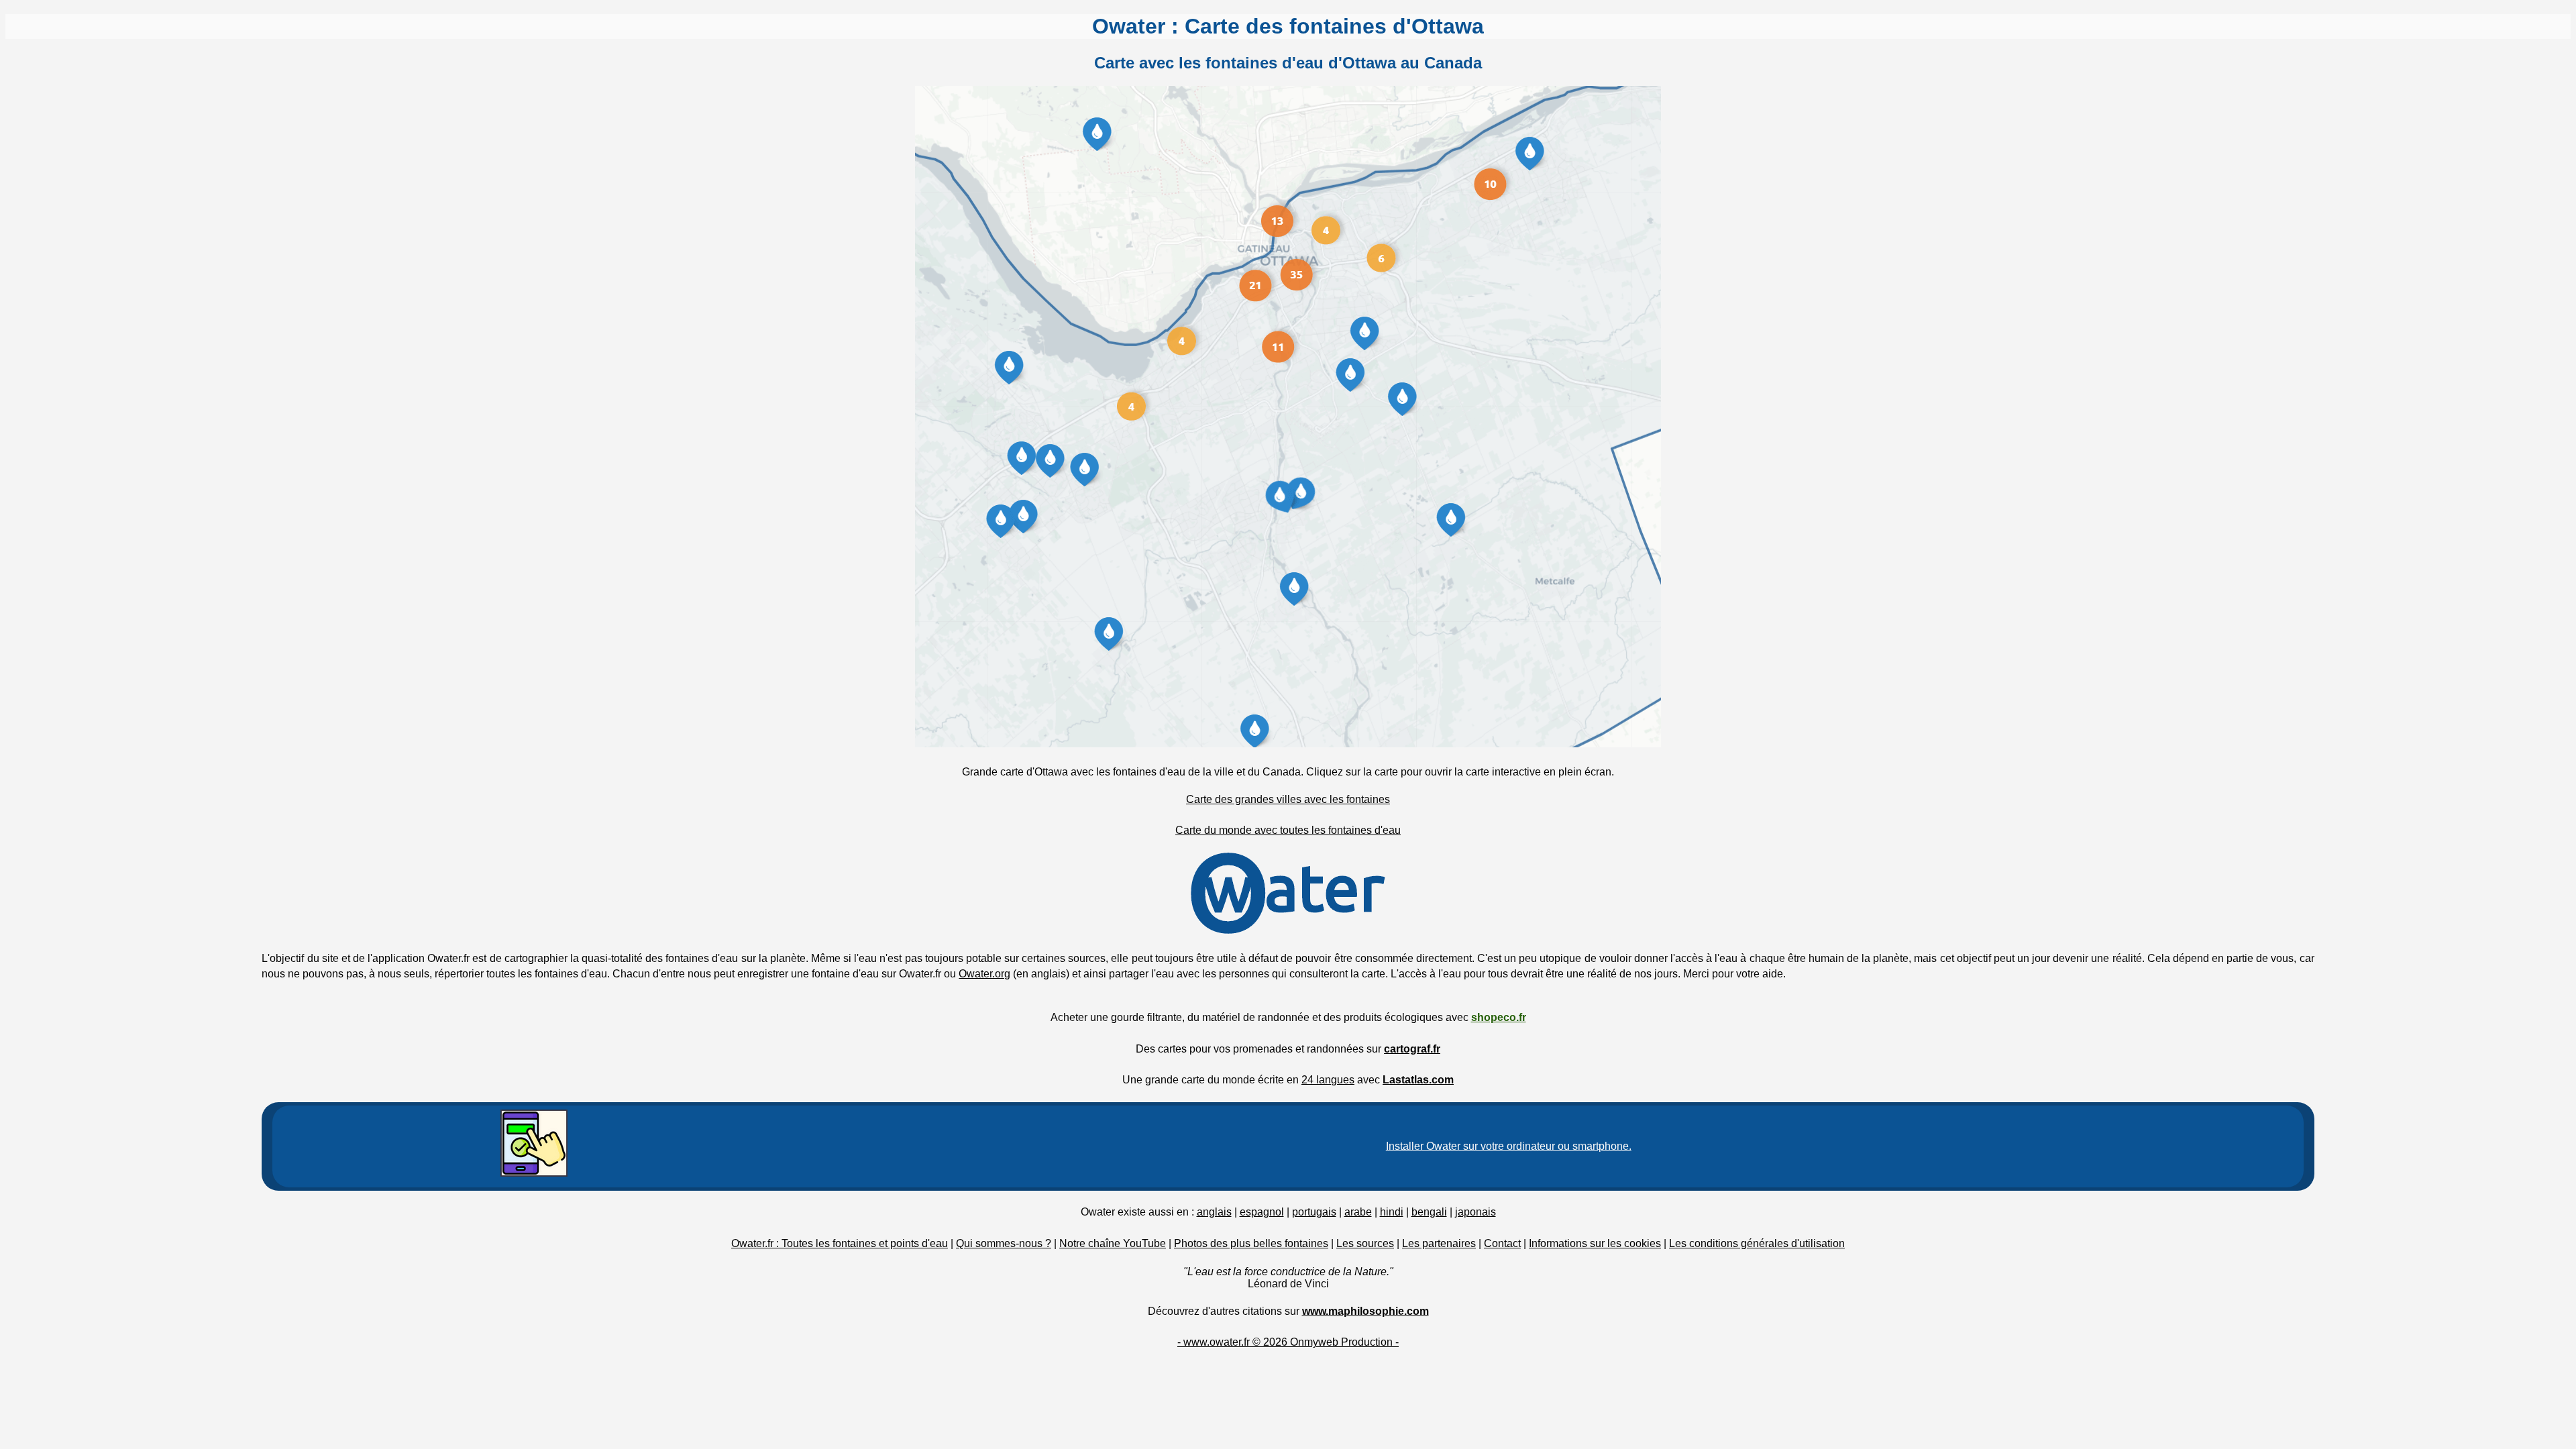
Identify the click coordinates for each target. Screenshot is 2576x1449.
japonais (1475, 1212)
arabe (1358, 1212)
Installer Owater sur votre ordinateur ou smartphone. (1509, 1146)
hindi (1392, 1212)
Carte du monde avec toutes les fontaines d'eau (1288, 830)
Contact (1502, 1243)
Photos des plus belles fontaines (1251, 1243)
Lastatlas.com (1418, 1080)
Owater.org (984, 974)
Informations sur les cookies (1595, 1243)
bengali (1429, 1212)
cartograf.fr (1412, 1049)
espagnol (1262, 1212)
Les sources (1365, 1243)
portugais (1314, 1212)
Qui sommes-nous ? (1004, 1243)
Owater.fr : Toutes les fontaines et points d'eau (840, 1243)
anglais (1214, 1212)
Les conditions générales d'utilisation (1757, 1243)
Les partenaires (1439, 1243)
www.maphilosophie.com (1365, 1311)
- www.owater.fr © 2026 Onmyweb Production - (1288, 1342)
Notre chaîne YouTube (1113, 1243)
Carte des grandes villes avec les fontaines (1288, 799)
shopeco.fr (1499, 1017)
